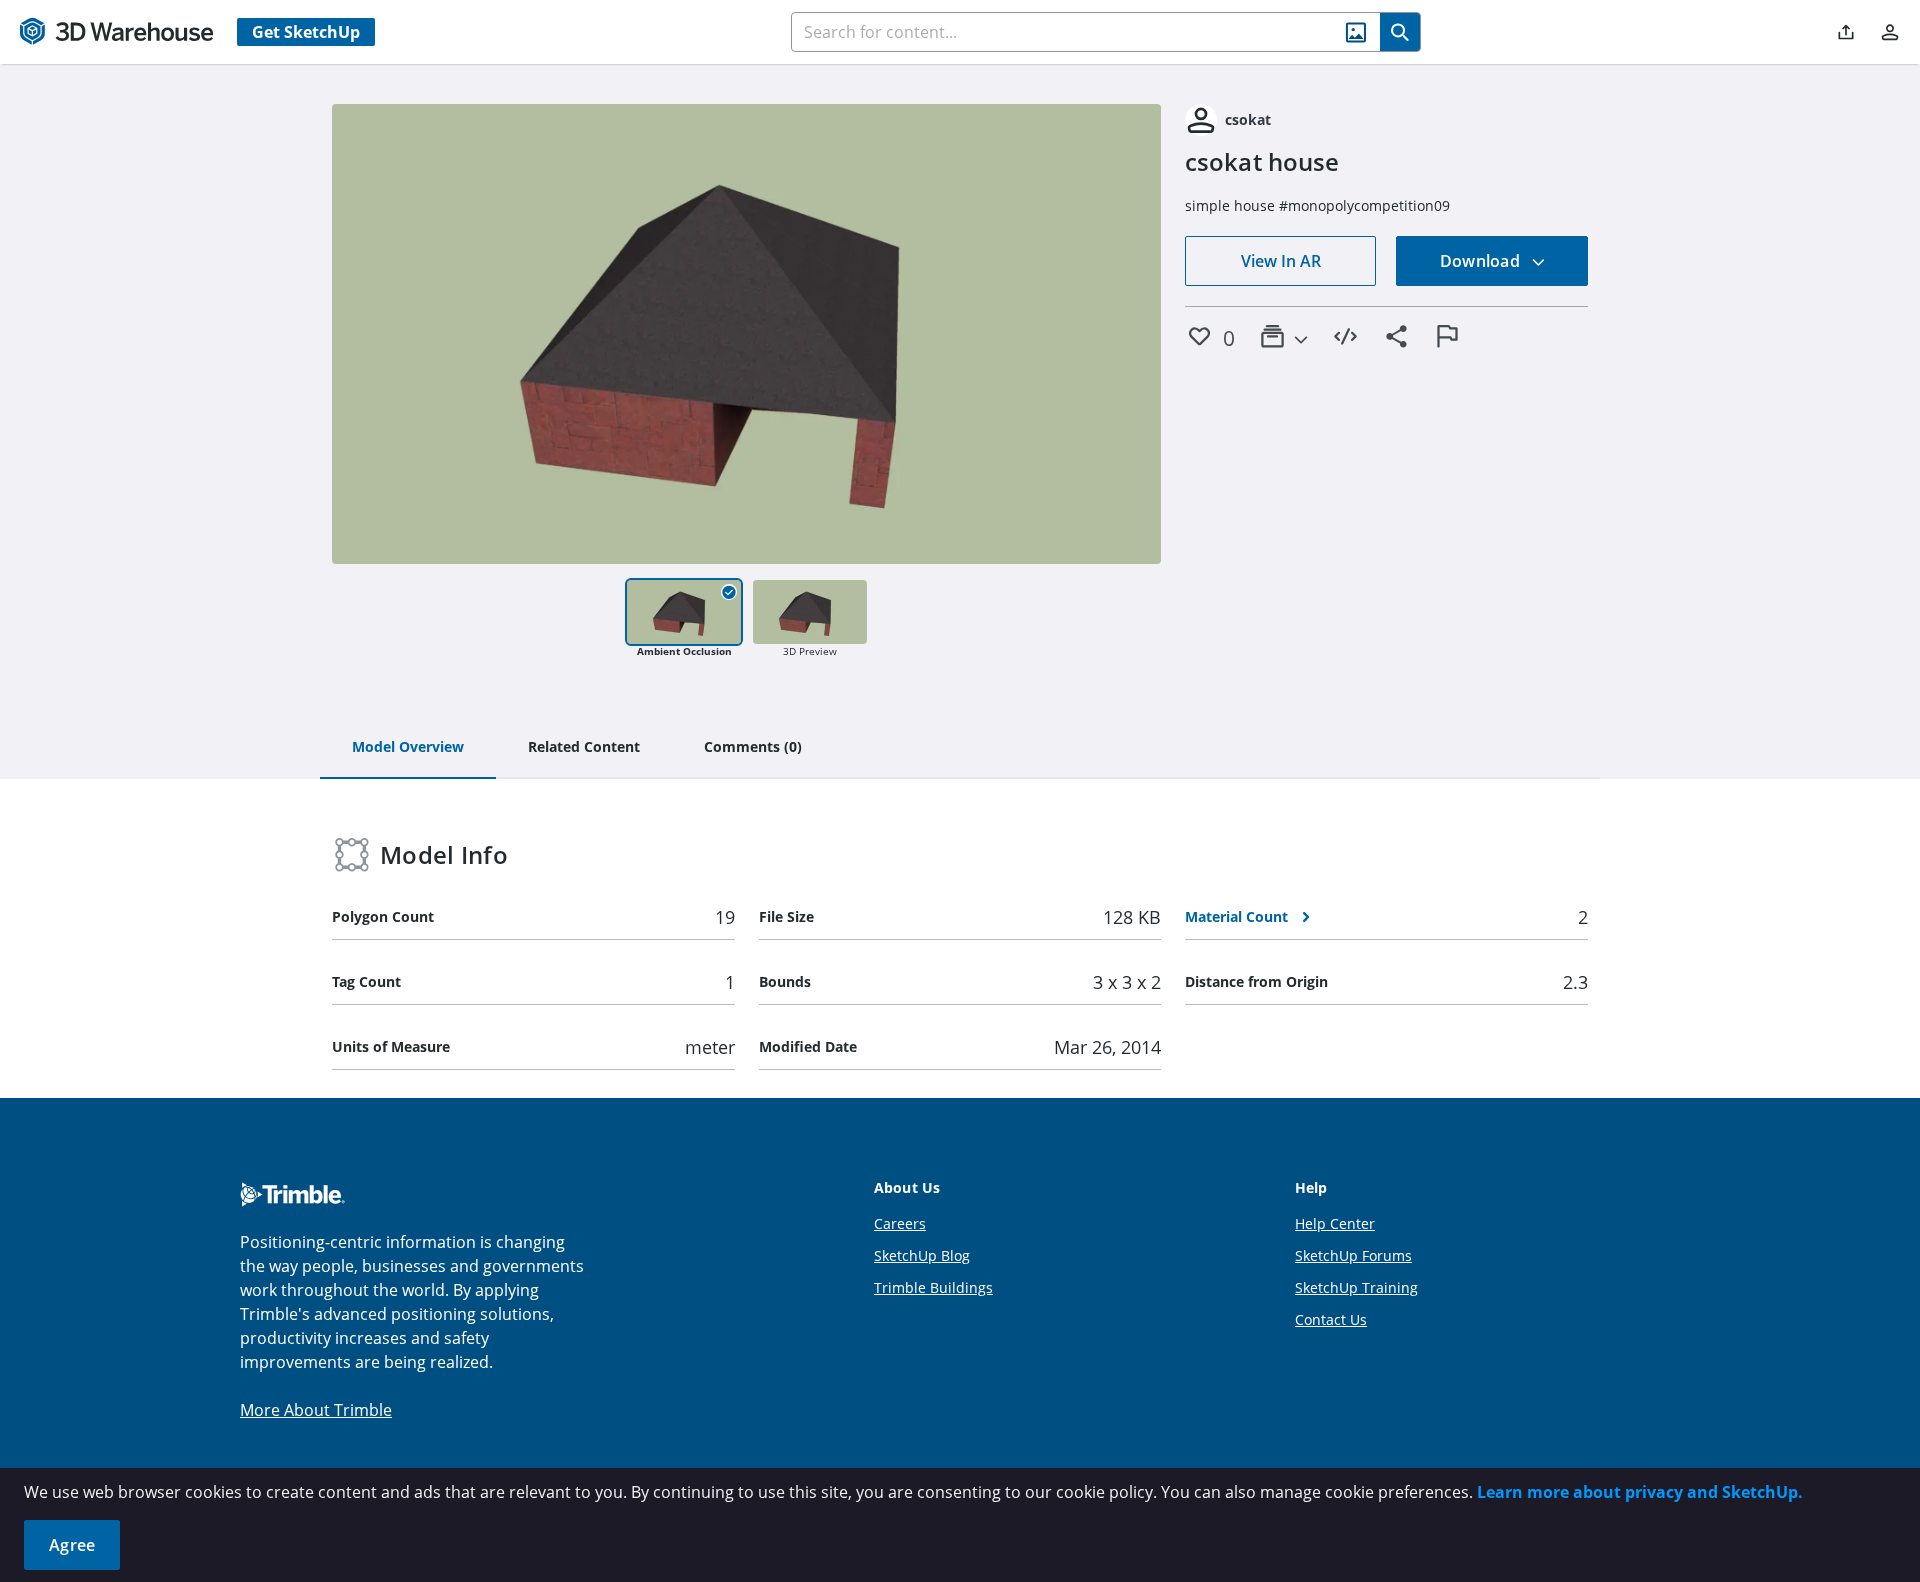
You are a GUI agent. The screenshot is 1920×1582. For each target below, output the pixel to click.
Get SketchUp (306, 32)
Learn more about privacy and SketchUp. (1640, 1492)
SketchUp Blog (922, 1255)
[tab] (408, 748)
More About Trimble (316, 1410)
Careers (900, 1223)
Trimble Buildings (933, 1287)
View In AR (1281, 261)
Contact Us (1331, 1319)
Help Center (1335, 1223)
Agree (72, 1545)
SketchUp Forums (1353, 1255)
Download (1482, 261)
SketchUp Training (1356, 1287)
